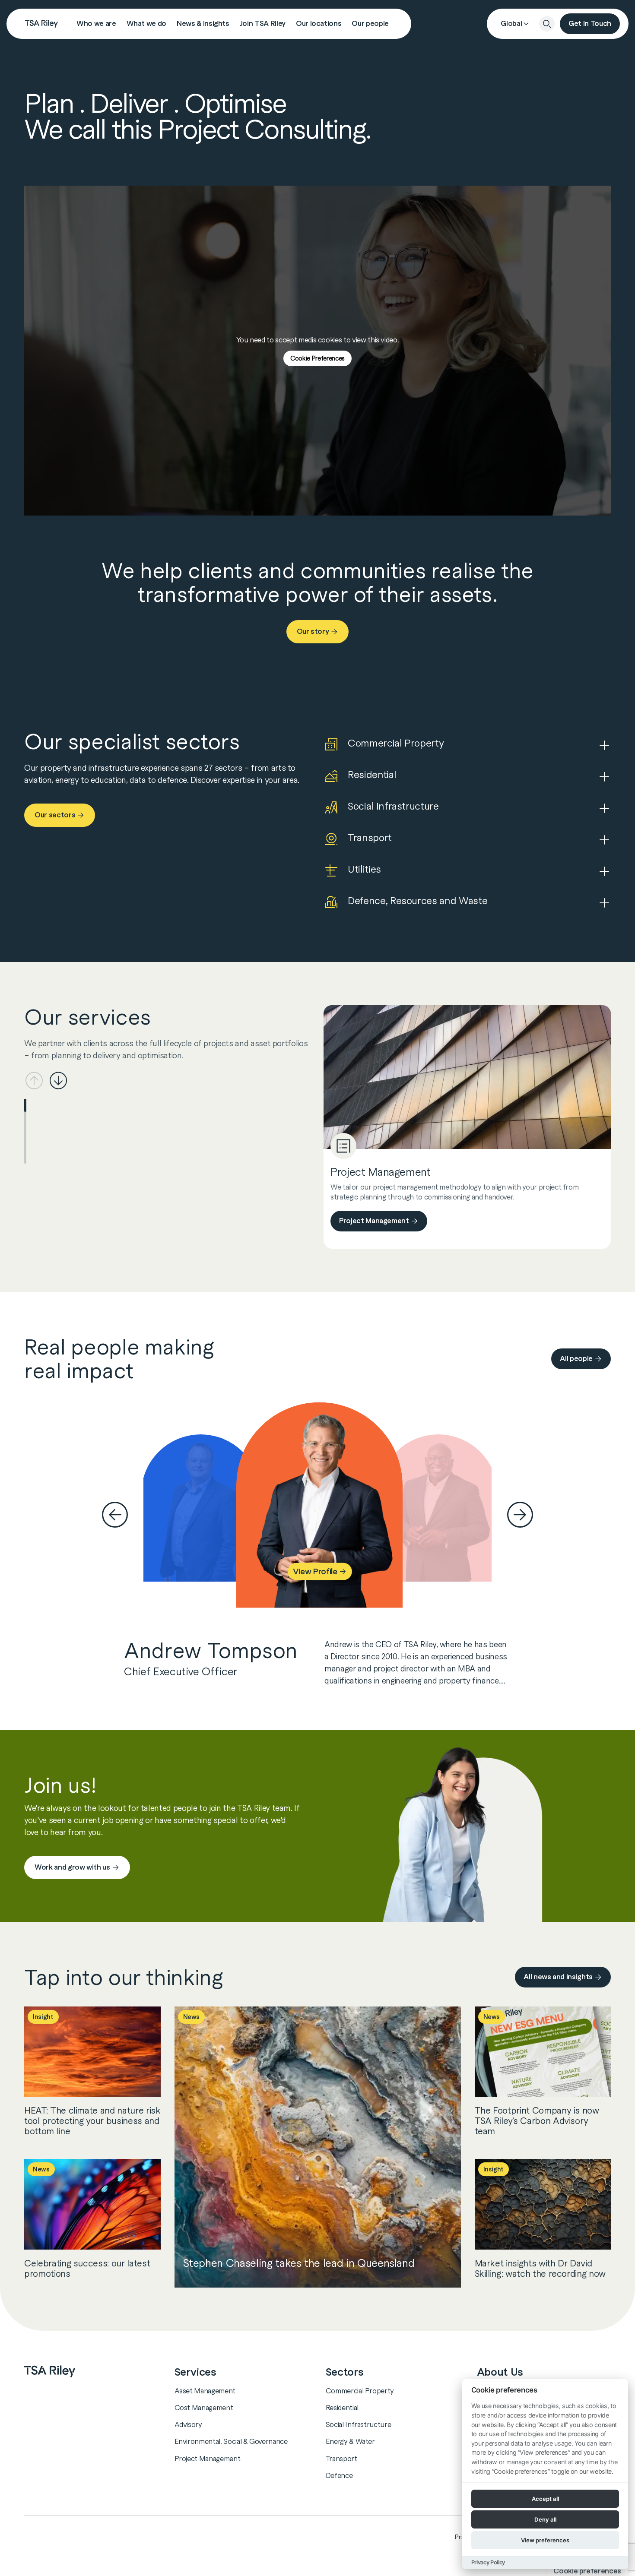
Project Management (374, 1221)
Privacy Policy (488, 2562)
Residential (342, 2408)
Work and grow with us (72, 1867)
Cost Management (204, 2408)
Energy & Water (350, 2441)
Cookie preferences (587, 2571)
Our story (313, 631)
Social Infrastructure (359, 2424)
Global (511, 24)
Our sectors (55, 815)
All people (576, 1359)
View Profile (315, 1571)
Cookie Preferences (317, 358)
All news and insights (558, 1977)
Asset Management (205, 2391)
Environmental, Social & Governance (231, 2441)
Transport (341, 2459)
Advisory (188, 2424)
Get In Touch (590, 24)
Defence (339, 2475)
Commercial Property (360, 2391)
